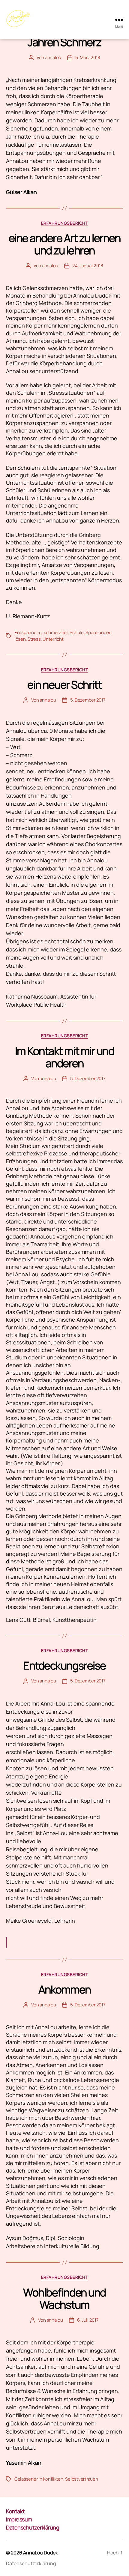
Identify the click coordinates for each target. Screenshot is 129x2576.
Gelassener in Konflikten (39, 2479)
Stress (34, 639)
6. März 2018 (88, 57)
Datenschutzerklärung (33, 2527)
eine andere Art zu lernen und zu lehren (65, 244)
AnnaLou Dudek (40, 2553)
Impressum (19, 2519)
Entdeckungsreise (64, 1665)
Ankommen (64, 1989)
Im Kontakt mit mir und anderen (64, 1057)
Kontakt (15, 2511)
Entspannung (28, 632)
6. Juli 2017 (88, 2320)
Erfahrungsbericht (65, 223)
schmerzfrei (56, 632)
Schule (76, 632)
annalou (53, 57)
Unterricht (53, 639)
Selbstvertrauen (81, 2479)
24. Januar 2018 (88, 266)
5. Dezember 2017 (88, 700)
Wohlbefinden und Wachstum (64, 2299)
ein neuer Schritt (64, 685)
